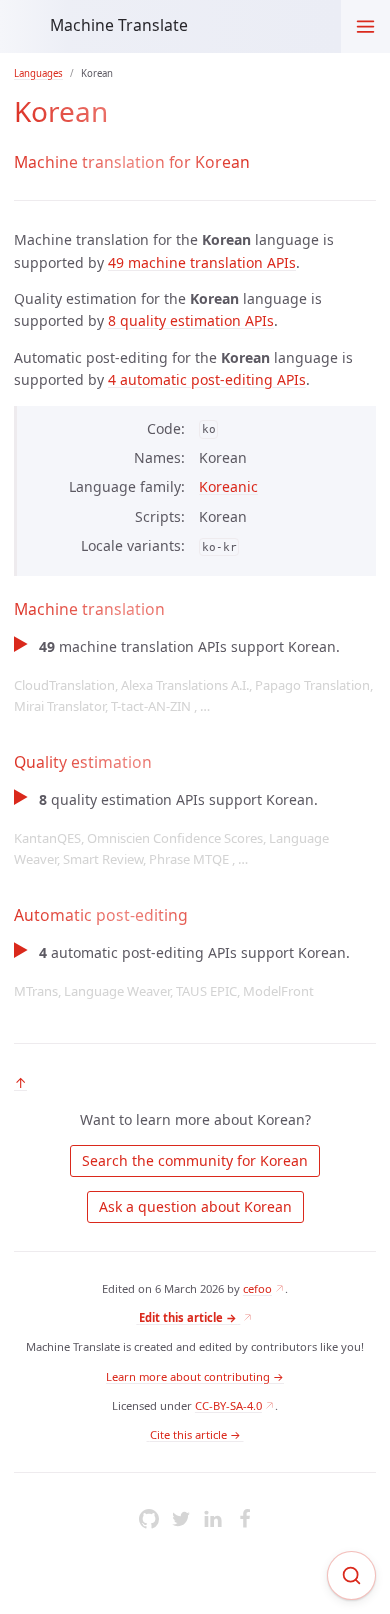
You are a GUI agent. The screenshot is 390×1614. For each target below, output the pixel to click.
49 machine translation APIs (202, 262)
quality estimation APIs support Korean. (171, 829)
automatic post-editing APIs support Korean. (182, 971)
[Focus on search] (351, 1575)
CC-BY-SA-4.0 (228, 1405)
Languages (38, 73)
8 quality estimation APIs (191, 320)
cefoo (257, 1288)
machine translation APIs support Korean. (193, 676)
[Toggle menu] (365, 26)
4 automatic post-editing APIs (207, 379)
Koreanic (228, 486)
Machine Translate (119, 25)
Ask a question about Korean (195, 1206)
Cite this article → (195, 1434)
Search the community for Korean (195, 1160)
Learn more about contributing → (195, 1376)
